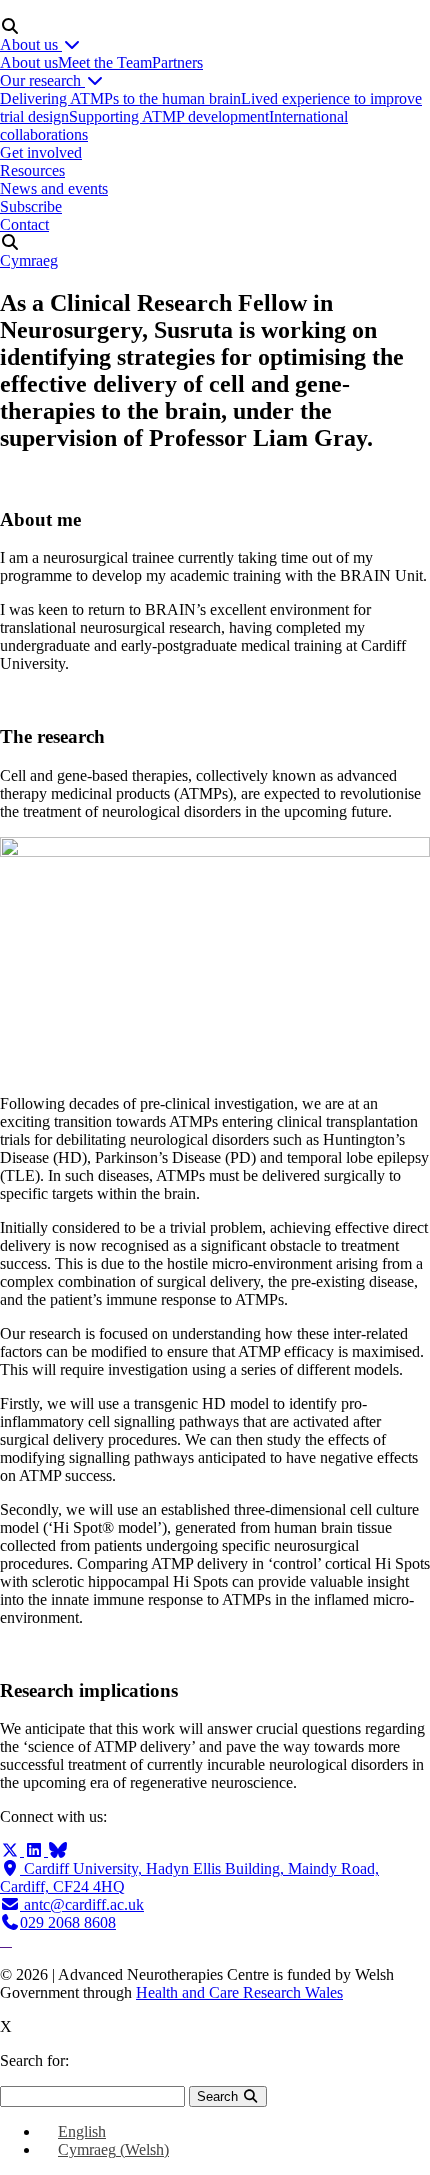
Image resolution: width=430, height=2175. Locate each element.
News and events (54, 188)
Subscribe (31, 206)
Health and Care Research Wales (239, 1992)
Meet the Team (105, 62)
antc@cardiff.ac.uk (82, 1904)
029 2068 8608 (68, 1922)
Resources (32, 170)
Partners (177, 62)
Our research (42, 80)
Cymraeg (29, 260)
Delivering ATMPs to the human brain (120, 98)
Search (219, 2096)
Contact (24, 224)
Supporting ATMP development (169, 116)
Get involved (41, 152)
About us (31, 44)
